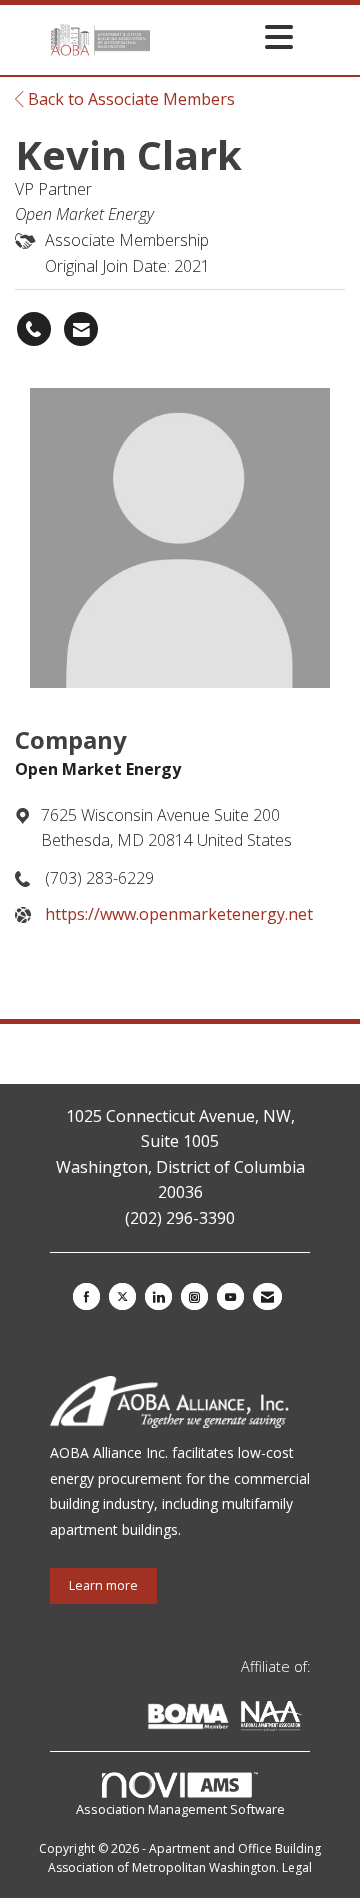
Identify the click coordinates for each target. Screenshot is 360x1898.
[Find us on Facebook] (86, 1296)
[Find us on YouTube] (230, 1296)
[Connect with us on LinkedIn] (158, 1296)
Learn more (103, 1585)
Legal (297, 1867)
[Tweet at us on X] (122, 1296)
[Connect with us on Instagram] (194, 1296)
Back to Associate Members (129, 99)
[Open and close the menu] (227, 36)
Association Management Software (180, 1809)
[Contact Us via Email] (267, 1296)
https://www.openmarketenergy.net (179, 914)
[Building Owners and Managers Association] (306, 1719)
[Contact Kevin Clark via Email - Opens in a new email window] (81, 329)
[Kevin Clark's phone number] (34, 329)
